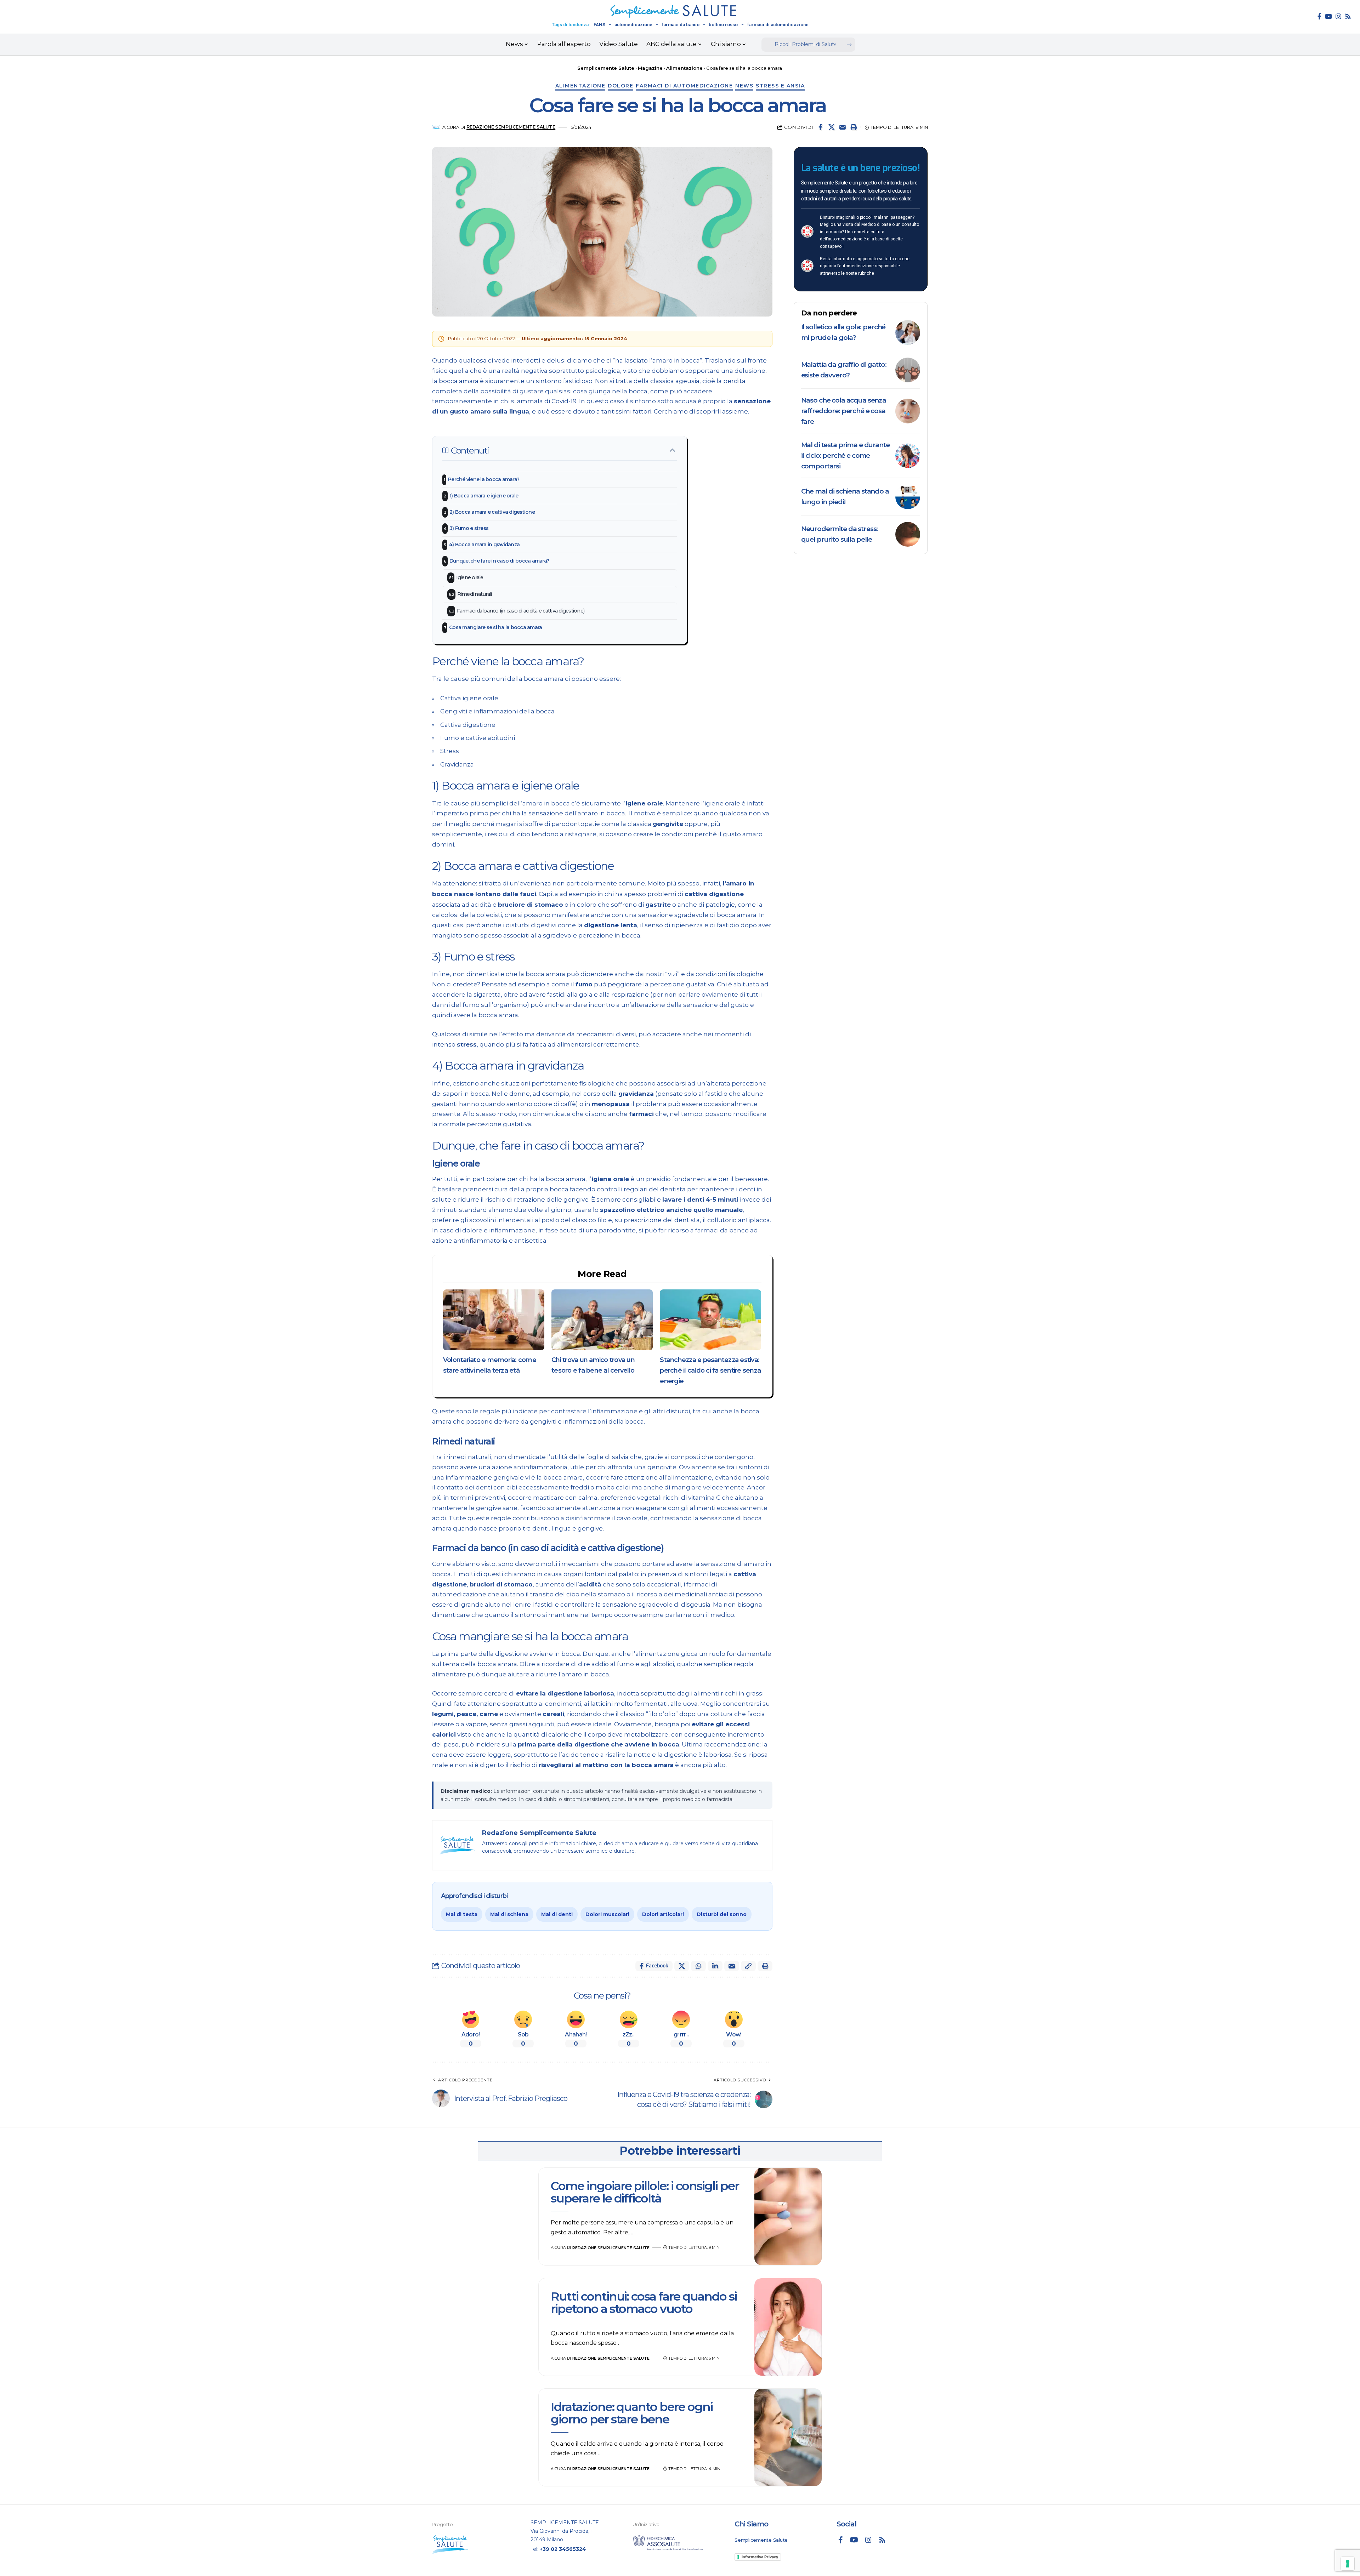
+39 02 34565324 (563, 2549)
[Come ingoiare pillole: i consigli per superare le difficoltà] (788, 2217)
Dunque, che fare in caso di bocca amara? (499, 561)
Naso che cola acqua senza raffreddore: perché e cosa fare (844, 411)
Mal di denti (557, 1914)
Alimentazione (580, 86)
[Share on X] (832, 127)
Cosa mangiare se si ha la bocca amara (495, 627)
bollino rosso (723, 25)
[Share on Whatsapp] (698, 1966)
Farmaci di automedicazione (684, 86)
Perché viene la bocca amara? (484, 479)
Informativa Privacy (760, 2557)
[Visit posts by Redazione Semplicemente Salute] (436, 127)
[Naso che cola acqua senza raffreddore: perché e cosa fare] (908, 411)
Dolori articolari (663, 1914)
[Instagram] (1338, 16)
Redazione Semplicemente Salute (511, 127)
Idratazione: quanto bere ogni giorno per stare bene (632, 2413)
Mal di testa (462, 1914)
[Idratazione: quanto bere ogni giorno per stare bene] (788, 2438)
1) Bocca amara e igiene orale (484, 496)
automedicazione (633, 25)
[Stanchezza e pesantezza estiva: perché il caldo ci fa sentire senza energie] (710, 1320)
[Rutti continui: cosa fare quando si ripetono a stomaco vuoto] (788, 2327)
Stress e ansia (780, 86)
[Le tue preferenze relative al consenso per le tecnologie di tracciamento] (1348, 2564)
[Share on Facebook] (821, 127)
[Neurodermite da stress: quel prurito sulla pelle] (908, 534)
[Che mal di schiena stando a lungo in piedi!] (908, 497)
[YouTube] (1328, 16)
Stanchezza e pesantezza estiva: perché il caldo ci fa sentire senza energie (710, 1370)
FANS (599, 25)
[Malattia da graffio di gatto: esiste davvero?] (908, 370)
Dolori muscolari (607, 1914)
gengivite (668, 824)
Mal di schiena (509, 1914)
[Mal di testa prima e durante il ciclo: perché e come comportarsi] (908, 456)
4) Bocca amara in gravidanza (484, 545)
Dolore (620, 86)
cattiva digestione (714, 894)
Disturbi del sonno (722, 1914)
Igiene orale (470, 577)
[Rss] (1348, 16)
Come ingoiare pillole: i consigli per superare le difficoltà (645, 2192)
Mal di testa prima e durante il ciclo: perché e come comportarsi (845, 455)
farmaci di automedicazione (778, 25)
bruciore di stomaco (531, 905)
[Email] (843, 127)
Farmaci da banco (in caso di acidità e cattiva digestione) (521, 611)
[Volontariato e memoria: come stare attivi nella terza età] (494, 1320)
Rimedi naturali (475, 594)
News (744, 86)
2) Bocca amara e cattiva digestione (492, 512)
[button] (854, 127)
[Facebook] (1319, 16)
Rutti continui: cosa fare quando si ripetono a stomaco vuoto (644, 2303)
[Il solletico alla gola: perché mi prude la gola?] (908, 332)
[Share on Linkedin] (715, 1966)
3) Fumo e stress (469, 528)
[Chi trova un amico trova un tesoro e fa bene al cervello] (602, 1320)
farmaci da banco (681, 25)
